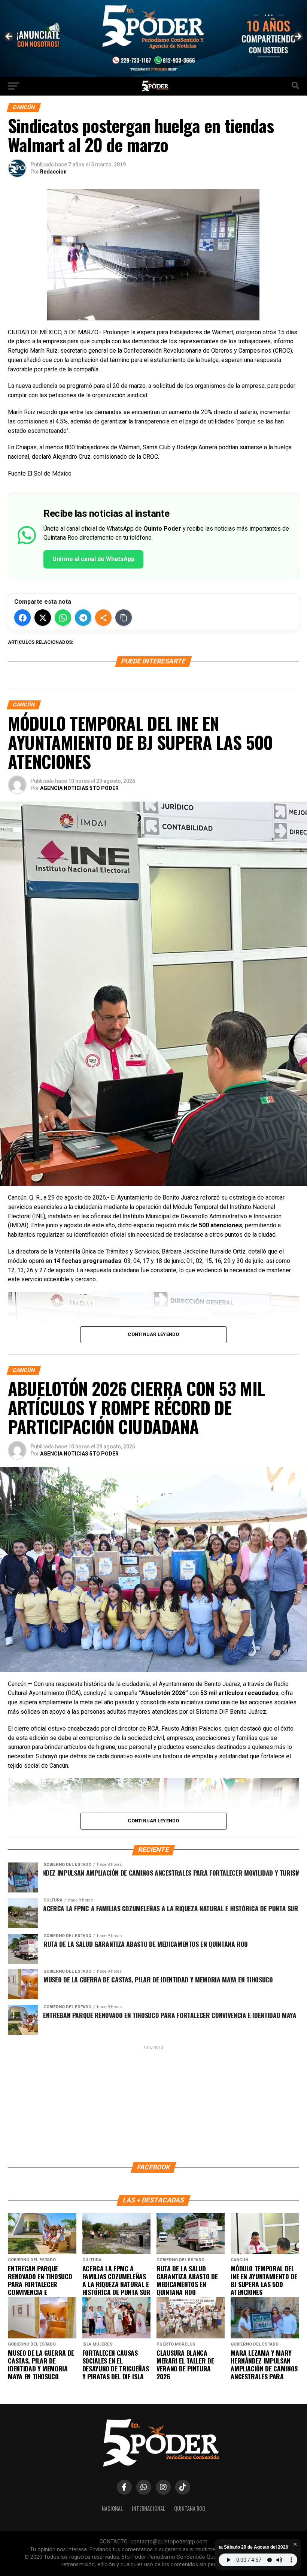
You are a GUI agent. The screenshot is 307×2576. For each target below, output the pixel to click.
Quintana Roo (190, 2508)
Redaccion (53, 172)
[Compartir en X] (43, 618)
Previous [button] (9, 37)
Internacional (148, 2508)
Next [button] (298, 37)
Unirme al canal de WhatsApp (93, 559)
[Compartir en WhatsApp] (63, 618)
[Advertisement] (153, 2103)
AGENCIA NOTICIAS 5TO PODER (79, 788)
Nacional (112, 2508)
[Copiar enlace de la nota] (124, 618)
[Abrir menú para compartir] (103, 618)
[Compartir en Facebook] (22, 618)
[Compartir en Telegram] (83, 618)
